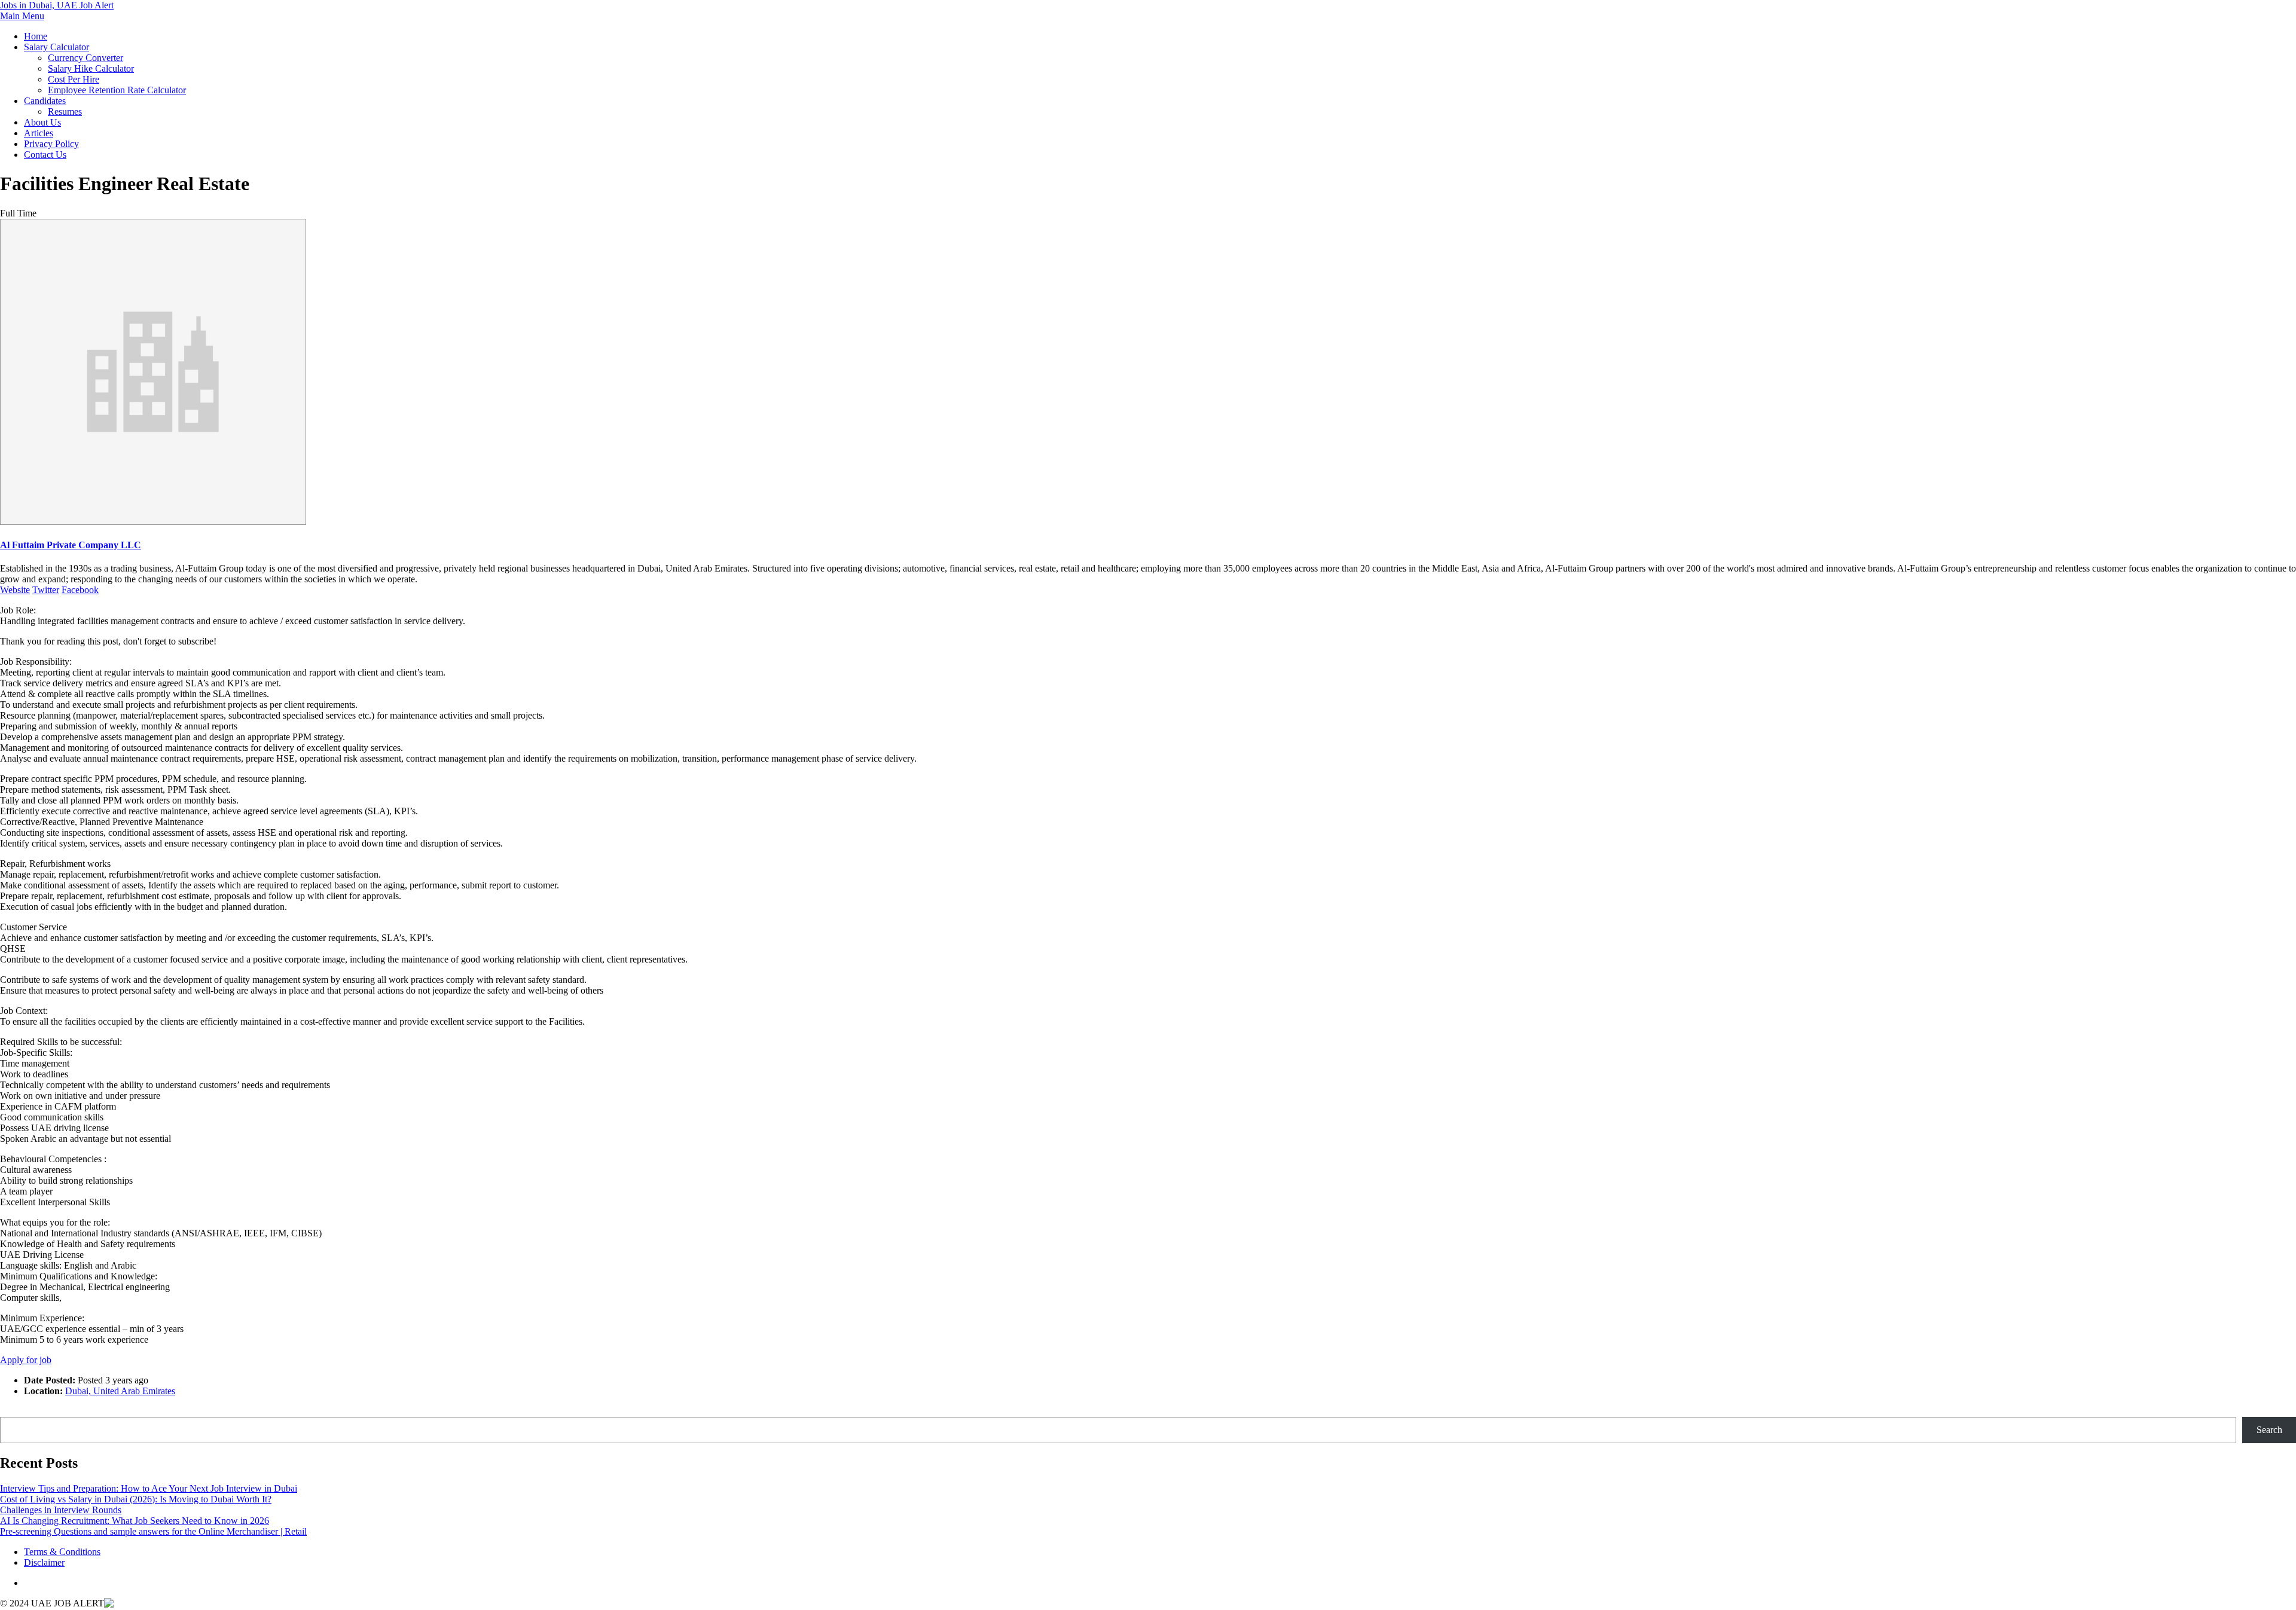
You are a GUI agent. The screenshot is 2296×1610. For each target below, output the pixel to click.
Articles (39, 133)
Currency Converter (86, 58)
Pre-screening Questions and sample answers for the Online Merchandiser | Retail (153, 1531)
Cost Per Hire (74, 79)
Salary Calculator (57, 47)
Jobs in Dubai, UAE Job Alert (57, 5)
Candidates (45, 101)
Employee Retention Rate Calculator (117, 90)
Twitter (46, 590)
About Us (42, 122)
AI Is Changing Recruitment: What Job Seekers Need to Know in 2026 (135, 1521)
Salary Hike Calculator (91, 68)
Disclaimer (44, 1562)
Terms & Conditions (62, 1552)
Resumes (65, 111)
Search (13, 1411)
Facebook (80, 590)
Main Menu (22, 16)
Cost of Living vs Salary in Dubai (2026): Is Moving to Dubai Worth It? (136, 1499)
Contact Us (45, 155)
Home (36, 36)
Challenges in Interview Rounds (61, 1510)
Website (15, 590)
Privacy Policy (51, 144)
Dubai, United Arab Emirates (120, 1391)
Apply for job (26, 1360)
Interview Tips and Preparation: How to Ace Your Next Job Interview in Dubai (149, 1488)
